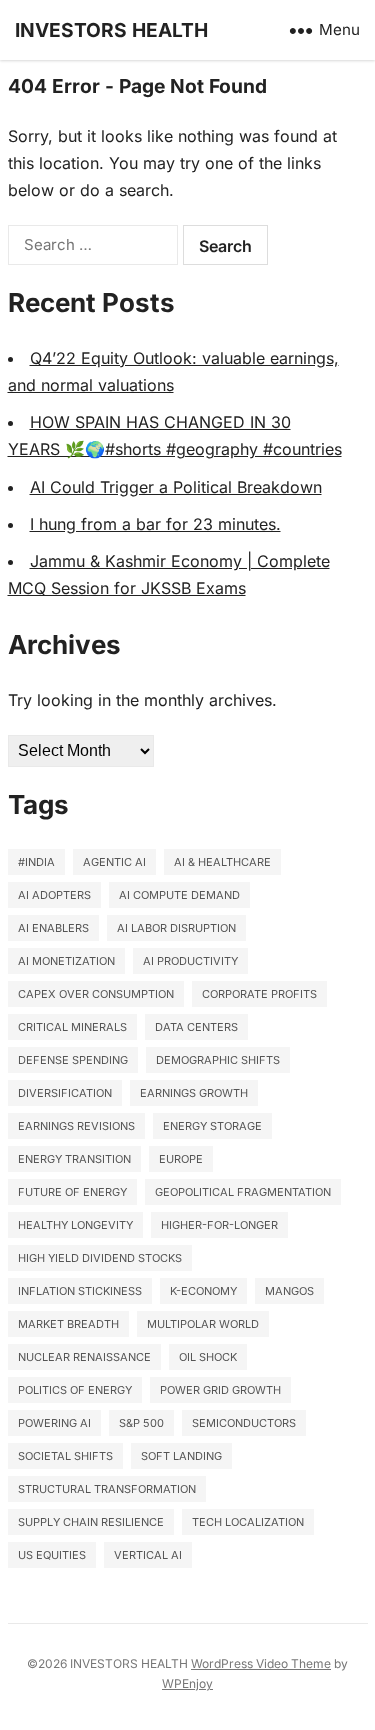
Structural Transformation (107, 1489)
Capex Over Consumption (96, 994)
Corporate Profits (259, 994)
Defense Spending (73, 1060)
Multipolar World (203, 1324)
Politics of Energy (75, 1390)
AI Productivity (190, 961)
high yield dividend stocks (100, 1258)
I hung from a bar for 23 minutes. (155, 524)
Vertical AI (148, 1555)
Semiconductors (244, 1423)
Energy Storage (212, 1126)
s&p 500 (141, 1423)
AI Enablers (53, 928)
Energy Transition (74, 1159)
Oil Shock (208, 1357)
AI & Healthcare (222, 862)
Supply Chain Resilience (91, 1522)
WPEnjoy (187, 1683)
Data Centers (196, 1027)
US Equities (52, 1555)
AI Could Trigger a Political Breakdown (176, 487)
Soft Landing (181, 1456)
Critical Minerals (72, 1027)
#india (36, 862)
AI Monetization (66, 961)
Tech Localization (248, 1522)
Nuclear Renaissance (84, 1357)
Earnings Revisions (76, 1126)
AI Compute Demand (179, 895)
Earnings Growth (194, 1093)
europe (181, 1159)
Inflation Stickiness (80, 1291)
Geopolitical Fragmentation (243, 1192)
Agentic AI (114, 862)
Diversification (65, 1093)
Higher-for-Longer (219, 1225)
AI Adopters (54, 895)
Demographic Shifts (218, 1060)
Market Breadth (68, 1324)
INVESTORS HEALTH (111, 30)
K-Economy (203, 1291)
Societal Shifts (65, 1456)
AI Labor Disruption (176, 928)
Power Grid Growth (220, 1390)
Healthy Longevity (75, 1225)
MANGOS (289, 1291)
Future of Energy (72, 1192)
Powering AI (54, 1423)
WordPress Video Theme (261, 1663)
